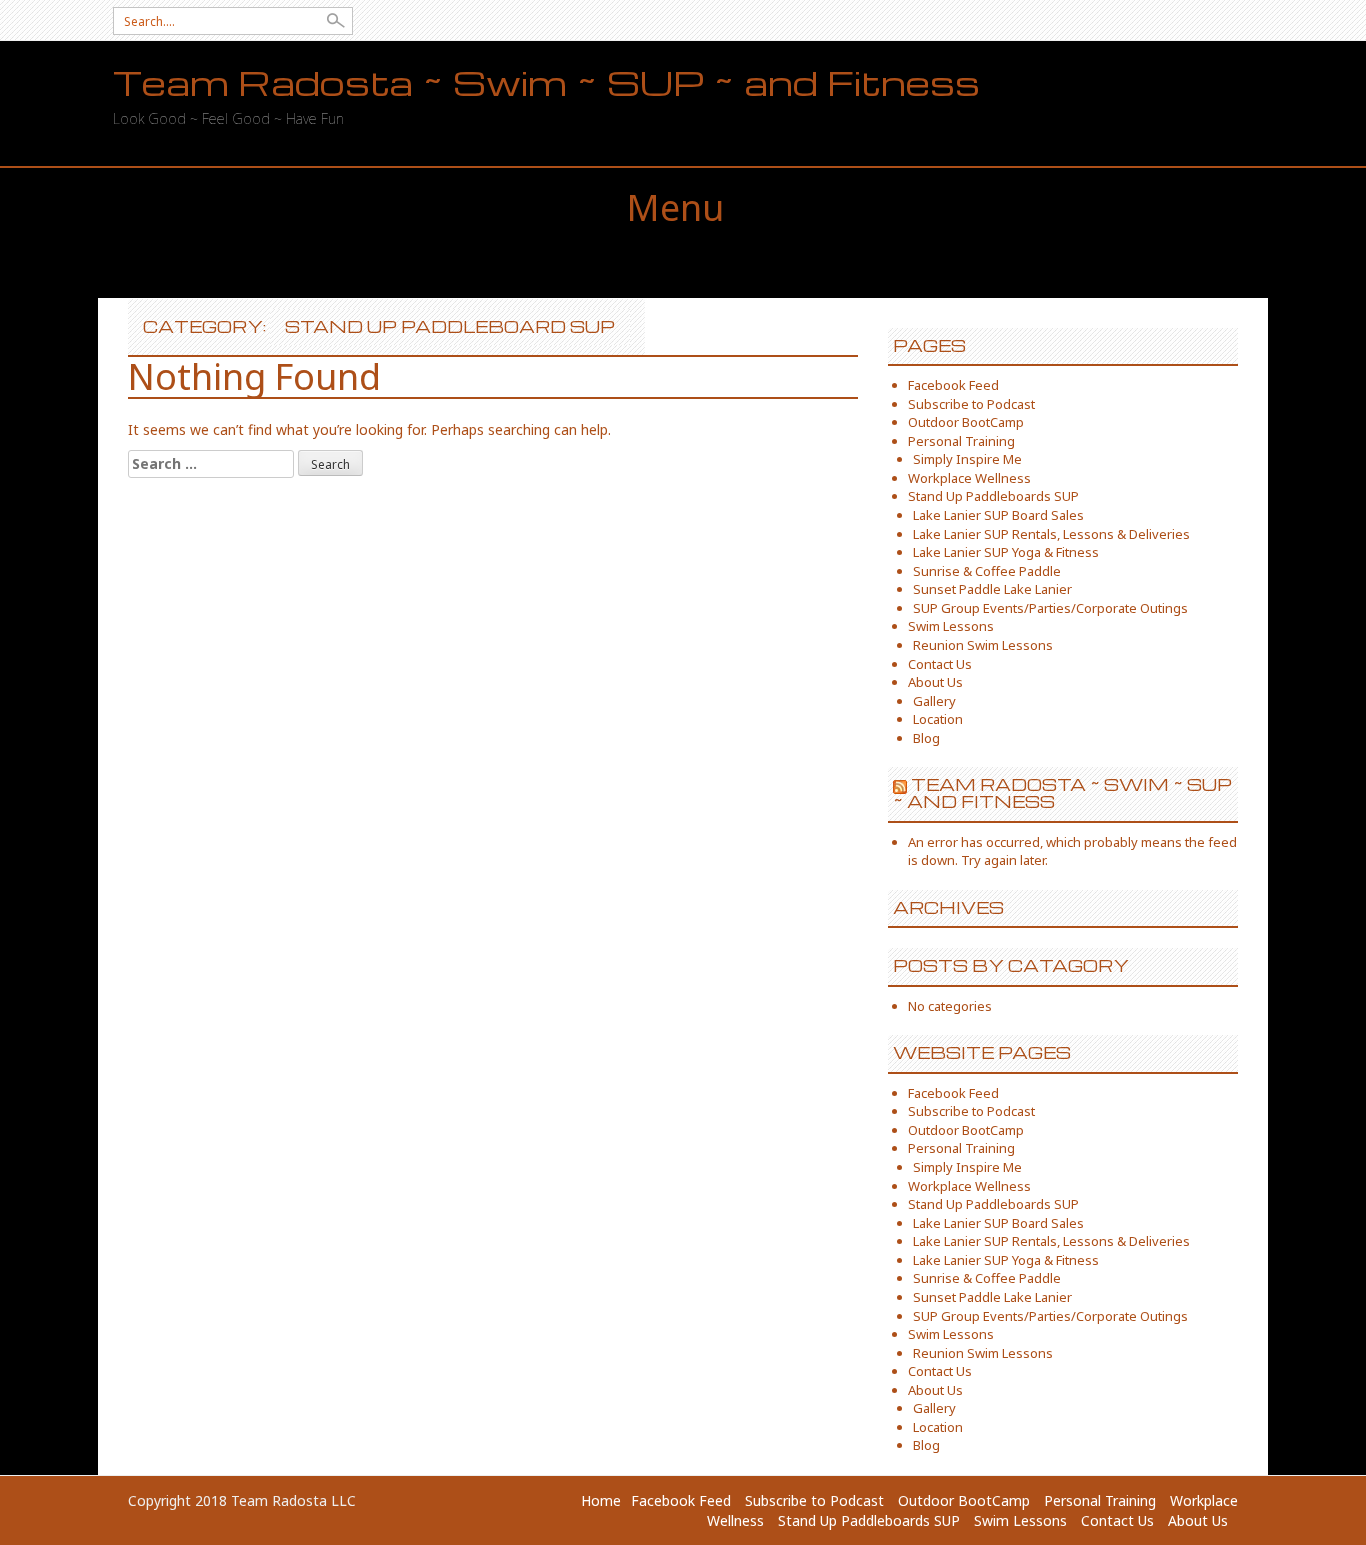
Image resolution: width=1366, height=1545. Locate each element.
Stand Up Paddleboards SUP (993, 496)
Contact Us (940, 664)
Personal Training (961, 441)
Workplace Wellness (969, 478)
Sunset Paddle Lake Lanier (992, 589)
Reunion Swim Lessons (983, 645)
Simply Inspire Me (967, 459)
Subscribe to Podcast (971, 404)
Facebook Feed (953, 385)
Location (938, 719)
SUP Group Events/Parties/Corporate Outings (1050, 608)
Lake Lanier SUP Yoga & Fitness (1006, 552)
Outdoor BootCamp (966, 422)
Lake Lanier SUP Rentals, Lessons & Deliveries (1051, 534)
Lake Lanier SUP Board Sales (998, 515)
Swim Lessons (951, 626)
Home (601, 1500)
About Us (935, 682)
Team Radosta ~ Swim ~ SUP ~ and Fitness (546, 82)
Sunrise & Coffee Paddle (987, 571)
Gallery (934, 701)
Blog (926, 738)
